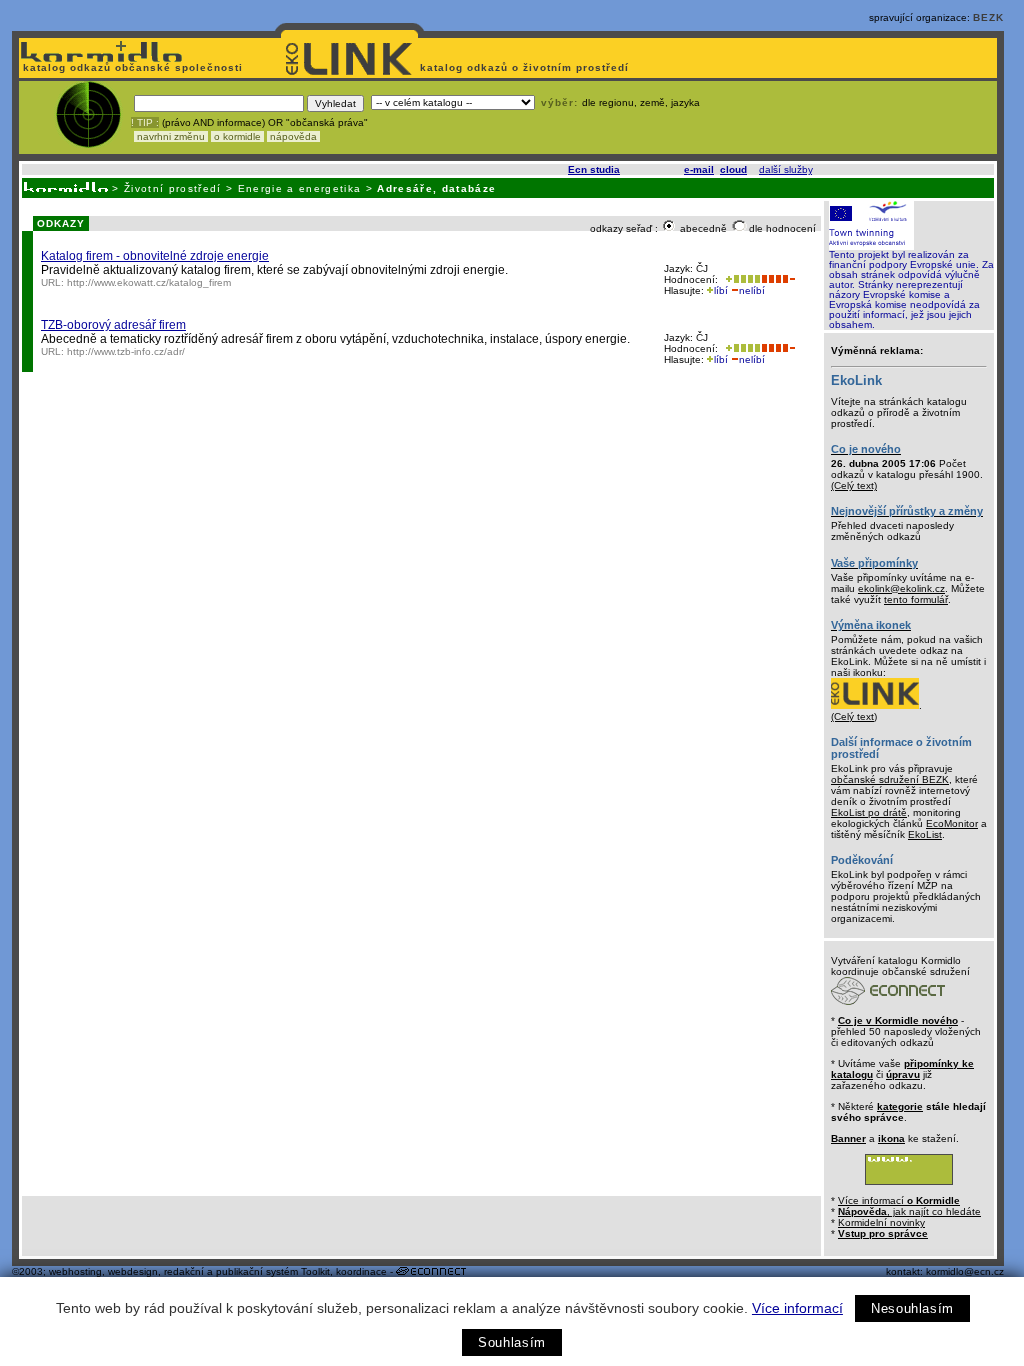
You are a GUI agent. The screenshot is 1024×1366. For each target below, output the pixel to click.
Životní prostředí (173, 188)
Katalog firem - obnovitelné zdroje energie (155, 256)
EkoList (925, 834)
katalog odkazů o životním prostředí (526, 67)
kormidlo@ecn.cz (965, 1271)
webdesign (133, 1271)
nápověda (293, 136)
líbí (721, 290)
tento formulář (916, 599)
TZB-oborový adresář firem (113, 325)
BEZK (988, 17)
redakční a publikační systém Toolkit (247, 1271)
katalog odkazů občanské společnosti (131, 67)
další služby (785, 169)
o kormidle (237, 136)
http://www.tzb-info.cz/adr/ (126, 351)
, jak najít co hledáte (909, 1211)
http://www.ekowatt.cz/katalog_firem (149, 282)
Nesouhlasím (912, 1308)
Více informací (797, 1308)
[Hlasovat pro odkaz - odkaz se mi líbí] (741, 279)
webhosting (75, 1271)
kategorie (900, 1106)
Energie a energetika (300, 188)
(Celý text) (854, 485)
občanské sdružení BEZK (890, 779)
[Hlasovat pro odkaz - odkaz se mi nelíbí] (778, 279)
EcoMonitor (952, 823)
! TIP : (145, 122)
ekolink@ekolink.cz (901, 588)
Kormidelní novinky (881, 1222)
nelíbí (752, 290)
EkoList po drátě (869, 812)
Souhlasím (512, 1342)
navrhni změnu (171, 136)
